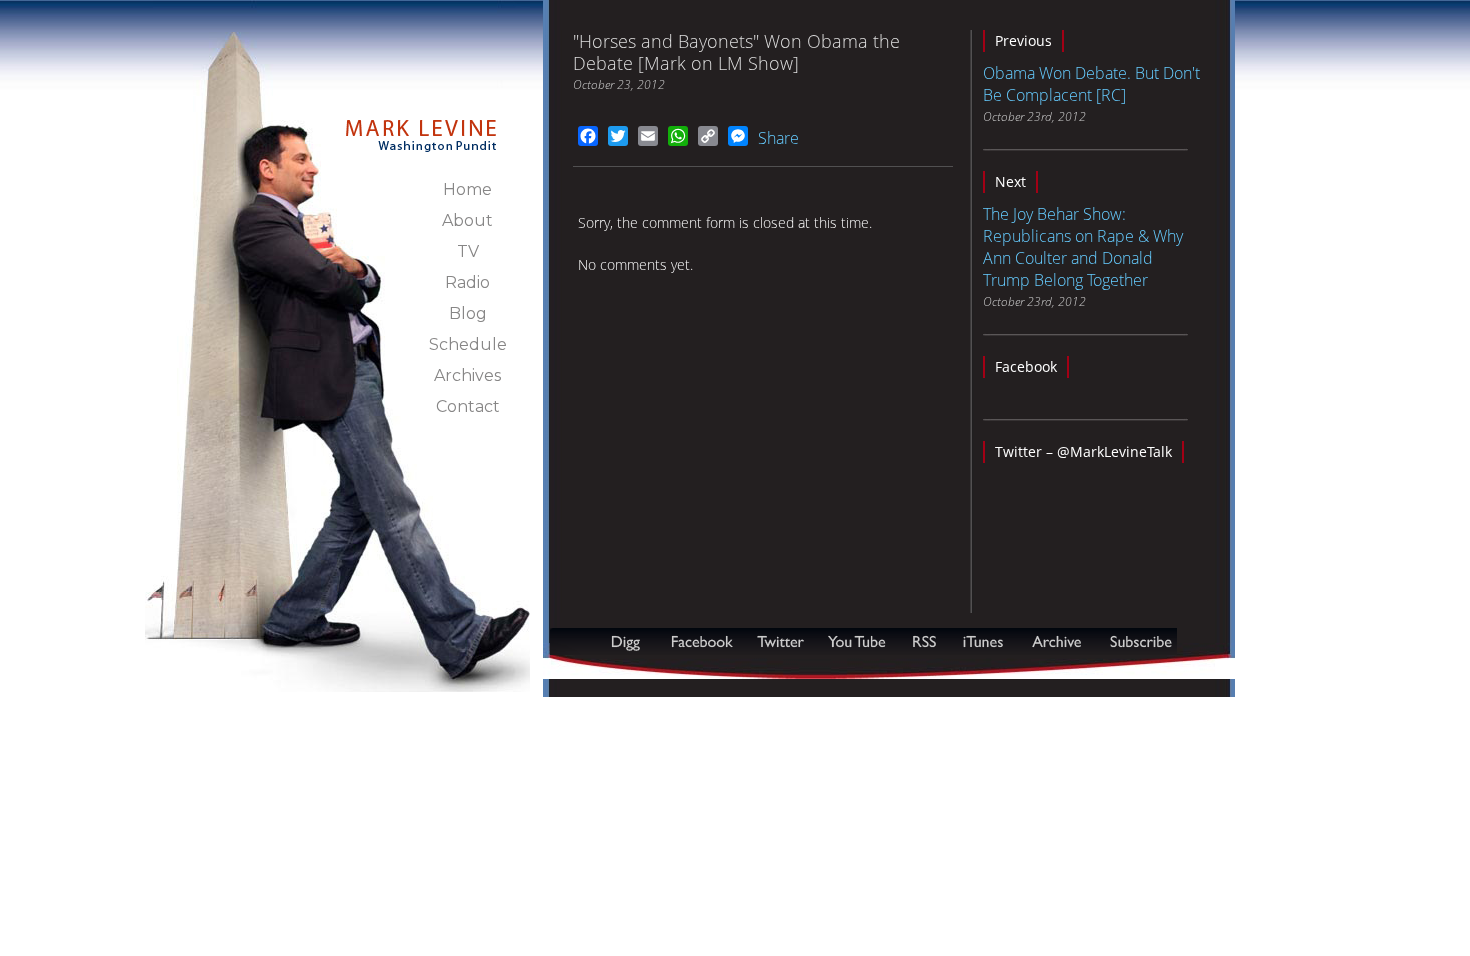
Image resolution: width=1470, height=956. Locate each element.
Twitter (782, 641)
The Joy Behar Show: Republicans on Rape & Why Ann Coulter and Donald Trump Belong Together (1083, 247)
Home (467, 189)
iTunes (983, 641)
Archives (467, 375)
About (467, 220)
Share (778, 138)
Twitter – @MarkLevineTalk (1083, 451)
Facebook (1026, 366)
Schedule (468, 344)
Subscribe (647, 668)
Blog (468, 313)
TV (468, 251)
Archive (1056, 641)
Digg (630, 641)
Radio (467, 282)
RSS (924, 641)
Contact (468, 406)
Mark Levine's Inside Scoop (421, 124)
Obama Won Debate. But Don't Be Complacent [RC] (1091, 84)
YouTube (858, 641)
